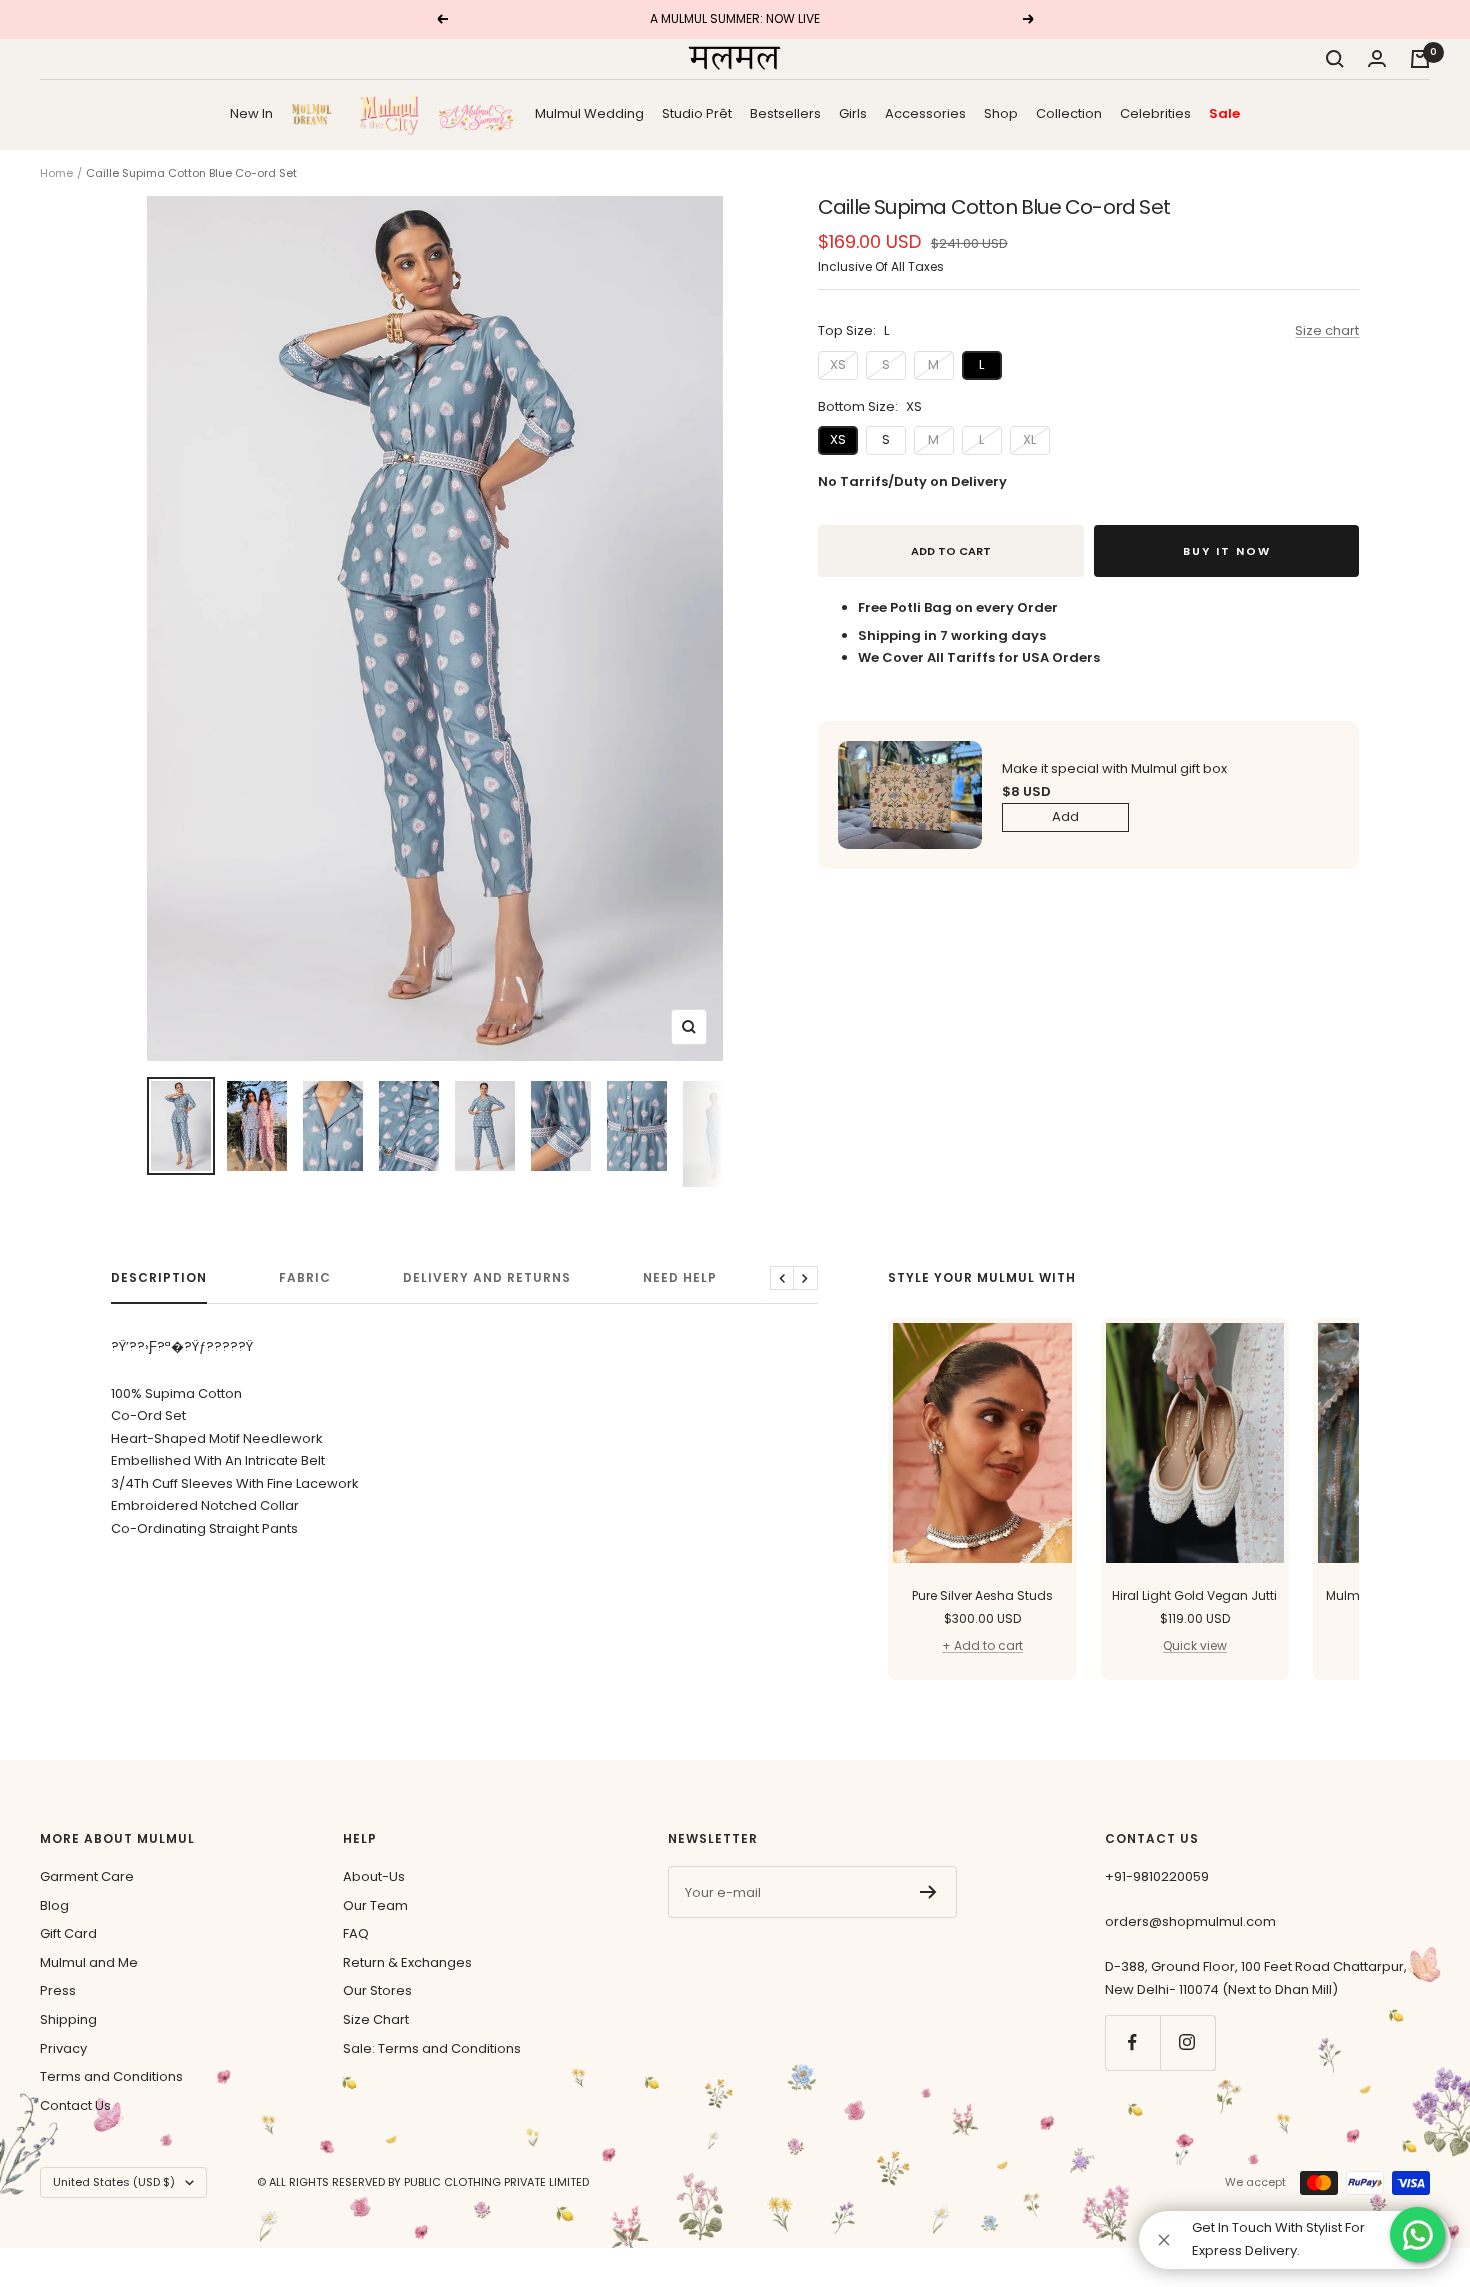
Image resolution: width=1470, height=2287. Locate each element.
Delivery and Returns (487, 1278)
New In (251, 112)
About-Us (374, 1876)
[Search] (1335, 59)
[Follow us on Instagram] (1187, 2042)
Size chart (1327, 330)
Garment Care (87, 1876)
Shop (1001, 112)
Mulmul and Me (89, 1962)
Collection (1069, 112)
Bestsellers (785, 112)
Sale (1224, 112)
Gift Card (68, 1933)
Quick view (1195, 1645)
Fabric (305, 1278)
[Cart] (1420, 59)
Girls (853, 112)
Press (58, 1990)
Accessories (925, 112)
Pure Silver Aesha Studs (982, 1595)
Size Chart (376, 2019)
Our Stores (377, 1990)
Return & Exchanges (407, 1962)
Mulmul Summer (477, 113)
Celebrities (1155, 112)
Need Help (680, 1278)
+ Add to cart (982, 1645)
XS (838, 364)
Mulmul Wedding (589, 112)
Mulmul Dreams (316, 113)
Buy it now (1227, 551)
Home (56, 173)
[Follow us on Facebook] (1132, 2042)
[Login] (1377, 58)
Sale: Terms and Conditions (432, 2048)
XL (1029, 439)
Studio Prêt (697, 112)
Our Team (375, 1905)
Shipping (68, 2019)
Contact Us (75, 2105)
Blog (54, 1905)
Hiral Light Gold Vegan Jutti (1194, 1595)
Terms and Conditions (111, 2076)
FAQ (356, 1933)
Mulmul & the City (389, 114)
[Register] (928, 1892)
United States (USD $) (114, 2182)
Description (159, 1278)
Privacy (63, 2048)
